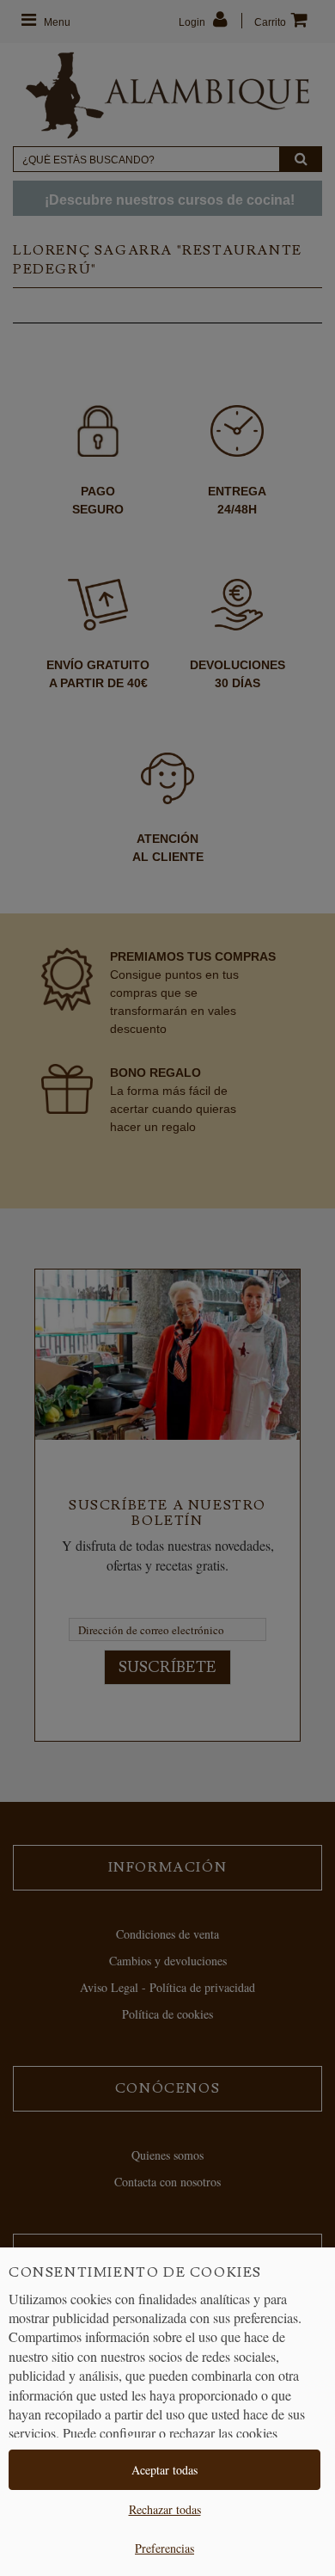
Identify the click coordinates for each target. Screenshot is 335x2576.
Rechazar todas (165, 2509)
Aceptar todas (164, 2470)
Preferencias (164, 2548)
